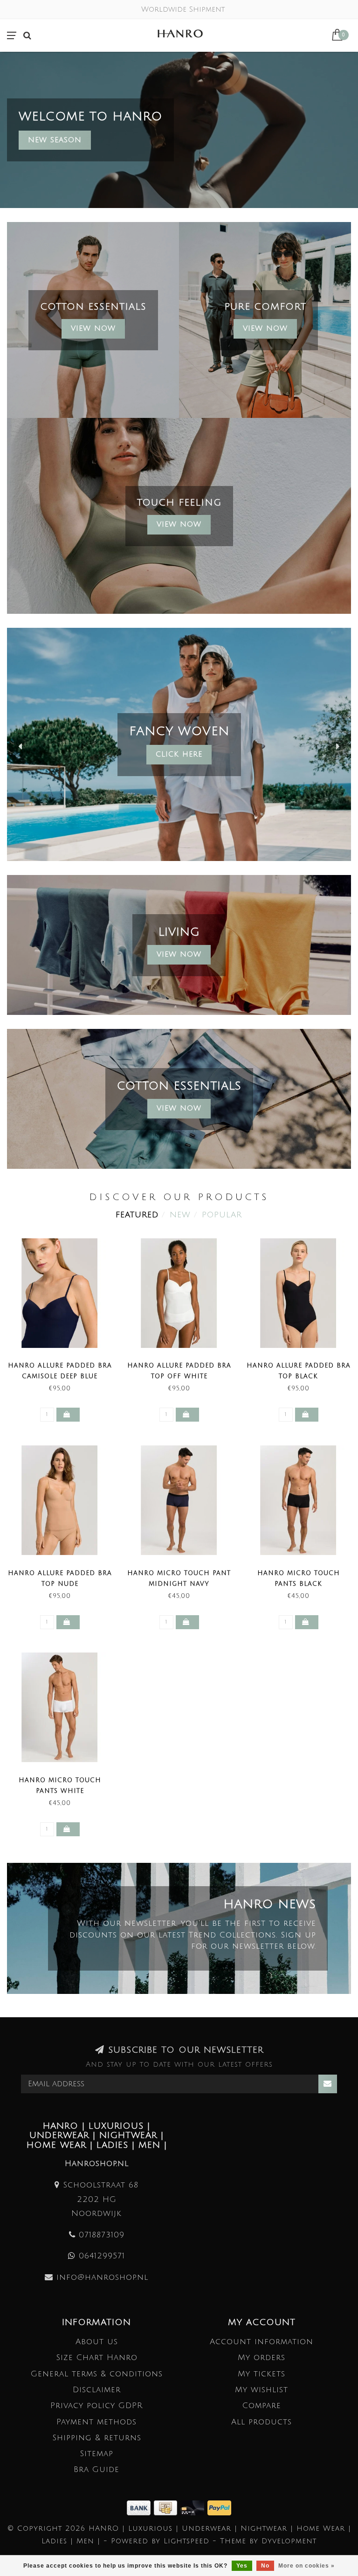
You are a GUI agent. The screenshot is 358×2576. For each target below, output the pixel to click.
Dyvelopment (289, 2541)
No (265, 2566)
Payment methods (96, 2422)
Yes (242, 2566)
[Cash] (167, 2507)
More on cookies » (306, 2566)
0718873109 (102, 2235)
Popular (222, 1215)
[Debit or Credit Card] (194, 2507)
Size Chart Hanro (97, 2357)
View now (265, 328)
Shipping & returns (97, 2438)
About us (97, 2342)
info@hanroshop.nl (102, 2277)
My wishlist (262, 2390)
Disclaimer (97, 2390)
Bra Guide (96, 2469)
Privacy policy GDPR (96, 2406)
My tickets (262, 2374)
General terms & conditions (97, 2374)
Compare (262, 2406)
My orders (262, 2357)
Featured (137, 1215)
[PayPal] (219, 2507)
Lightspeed (186, 2541)
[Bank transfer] (140, 2507)
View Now (93, 328)
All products (262, 2422)
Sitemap (96, 2454)
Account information (262, 2342)
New (180, 1215)
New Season (55, 140)
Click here (179, 754)
